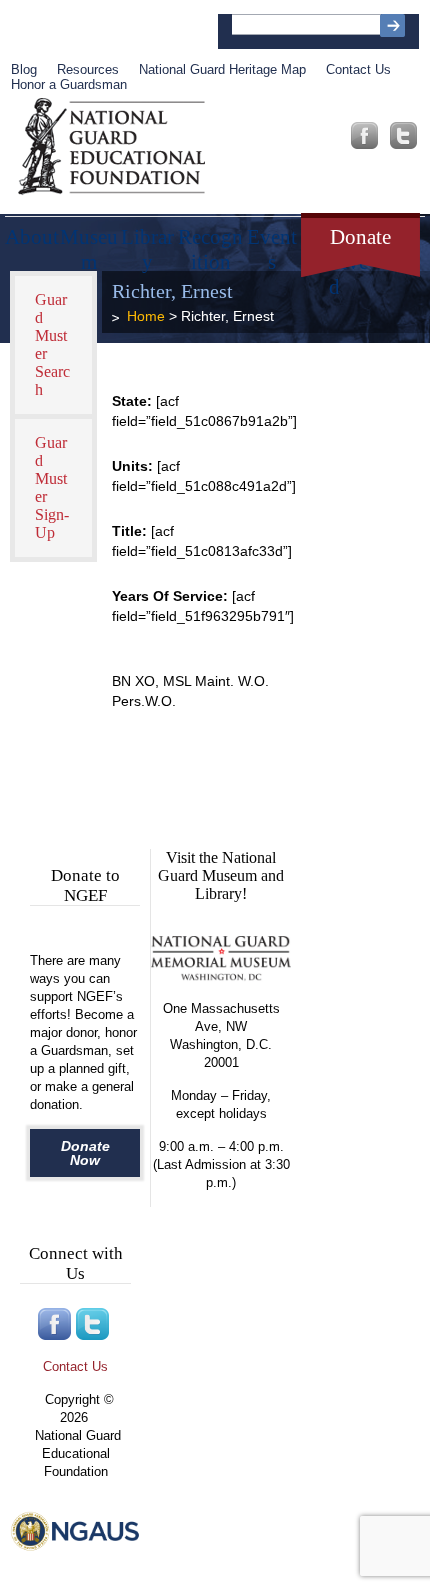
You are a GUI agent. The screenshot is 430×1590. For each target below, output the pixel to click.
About (32, 237)
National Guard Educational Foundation (111, 147)
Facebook (364, 135)
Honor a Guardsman (69, 84)
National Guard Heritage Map (222, 69)
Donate (360, 237)
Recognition (210, 243)
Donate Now (85, 1153)
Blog (24, 69)
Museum (89, 243)
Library (147, 243)
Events (272, 243)
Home (146, 316)
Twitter (403, 135)
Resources (88, 69)
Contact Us (358, 69)
